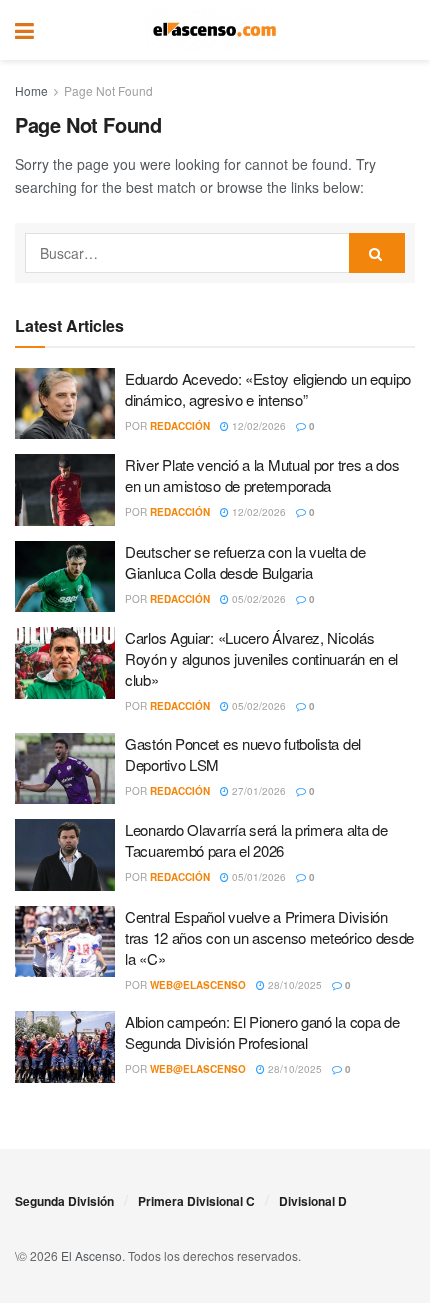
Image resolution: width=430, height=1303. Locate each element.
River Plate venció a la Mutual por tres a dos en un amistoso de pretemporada (262, 475)
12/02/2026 (257, 426)
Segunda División (64, 1201)
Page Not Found (108, 90)
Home (31, 90)
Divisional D (313, 1201)
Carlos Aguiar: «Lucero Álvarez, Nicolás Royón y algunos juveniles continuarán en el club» (261, 658)
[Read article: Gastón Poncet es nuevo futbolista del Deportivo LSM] (65, 769)
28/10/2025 (293, 985)
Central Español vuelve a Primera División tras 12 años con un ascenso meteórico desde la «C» (269, 937)
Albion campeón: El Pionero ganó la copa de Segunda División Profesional (262, 1032)
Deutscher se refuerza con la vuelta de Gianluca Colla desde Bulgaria (245, 562)
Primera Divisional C (196, 1201)
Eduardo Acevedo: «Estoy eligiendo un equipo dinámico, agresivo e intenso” (268, 389)
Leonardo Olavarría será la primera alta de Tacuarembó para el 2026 (256, 840)
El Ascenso (91, 1255)
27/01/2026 (257, 791)
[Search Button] (405, 30)
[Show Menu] (24, 30)
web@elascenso (198, 985)
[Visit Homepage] (214, 30)
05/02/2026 (257, 599)
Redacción (180, 426)
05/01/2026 (257, 877)
